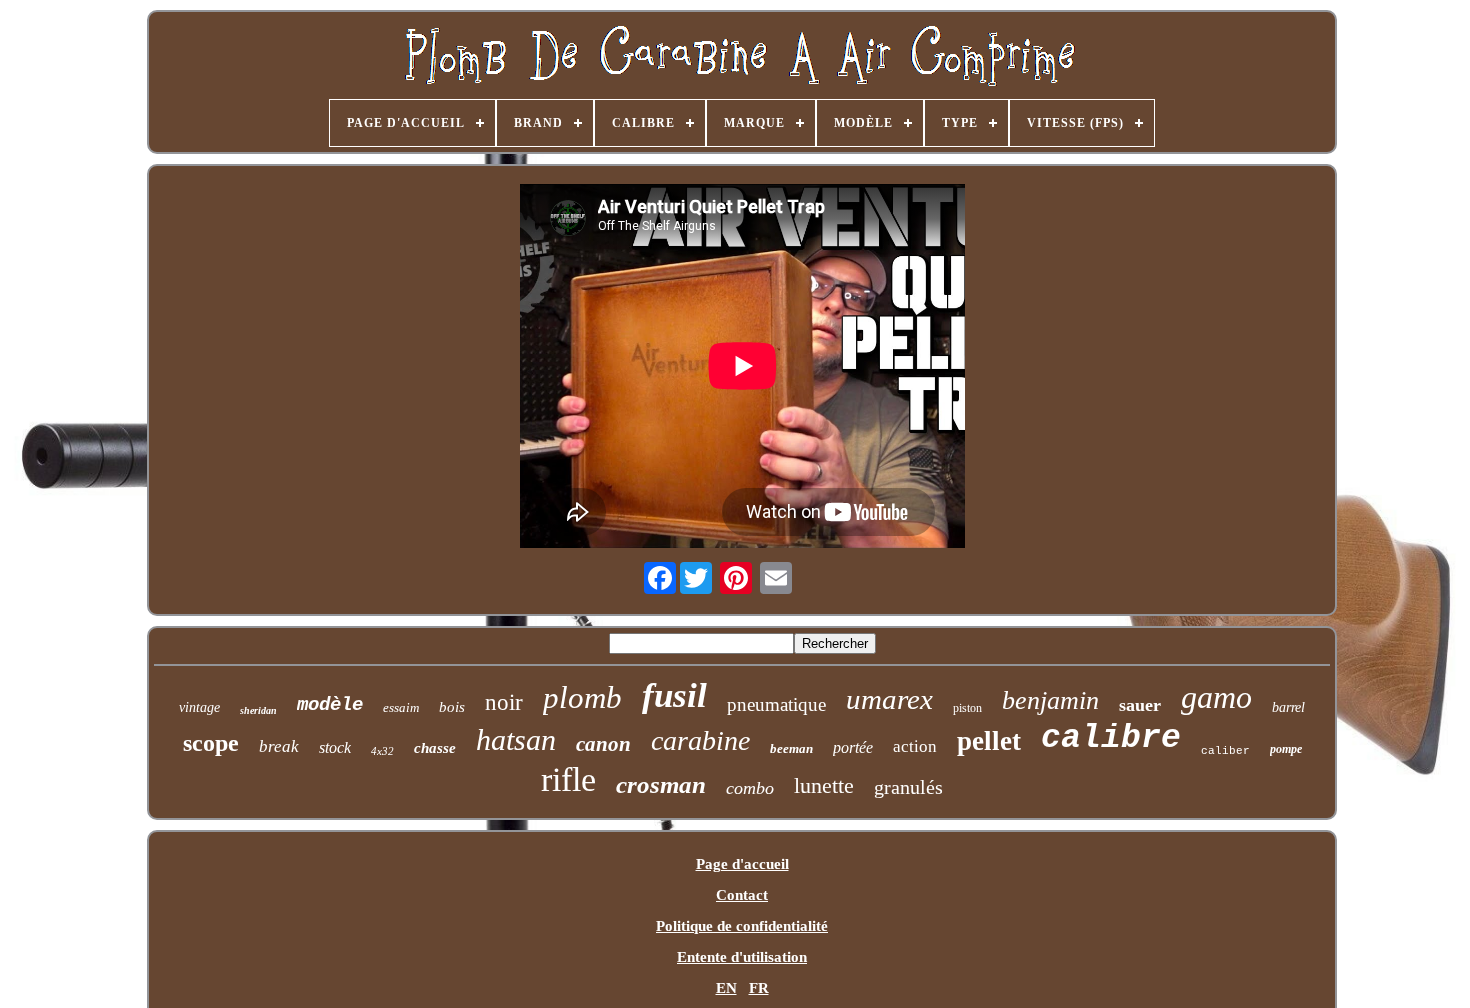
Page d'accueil (742, 864)
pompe (1286, 749)
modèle (330, 705)
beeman (791, 748)
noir (504, 702)
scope (211, 743)
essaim (401, 707)
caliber (1225, 751)
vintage (199, 707)
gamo (1216, 697)
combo (750, 788)
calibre (1111, 738)
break (279, 746)
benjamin (1050, 700)
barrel (1288, 707)
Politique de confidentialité (742, 926)
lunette (824, 785)
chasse (435, 748)
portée (853, 747)
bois (452, 707)
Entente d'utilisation (742, 957)
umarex (889, 699)
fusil (674, 695)
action (915, 746)
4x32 (382, 751)
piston (967, 708)
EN (726, 988)
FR (759, 988)
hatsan (516, 739)
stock (335, 747)
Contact (742, 895)
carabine (700, 740)
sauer (1140, 705)
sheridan (258, 710)
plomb (582, 697)
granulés (908, 787)
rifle (568, 779)
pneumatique (776, 704)
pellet (989, 741)
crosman (661, 784)
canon (603, 744)
